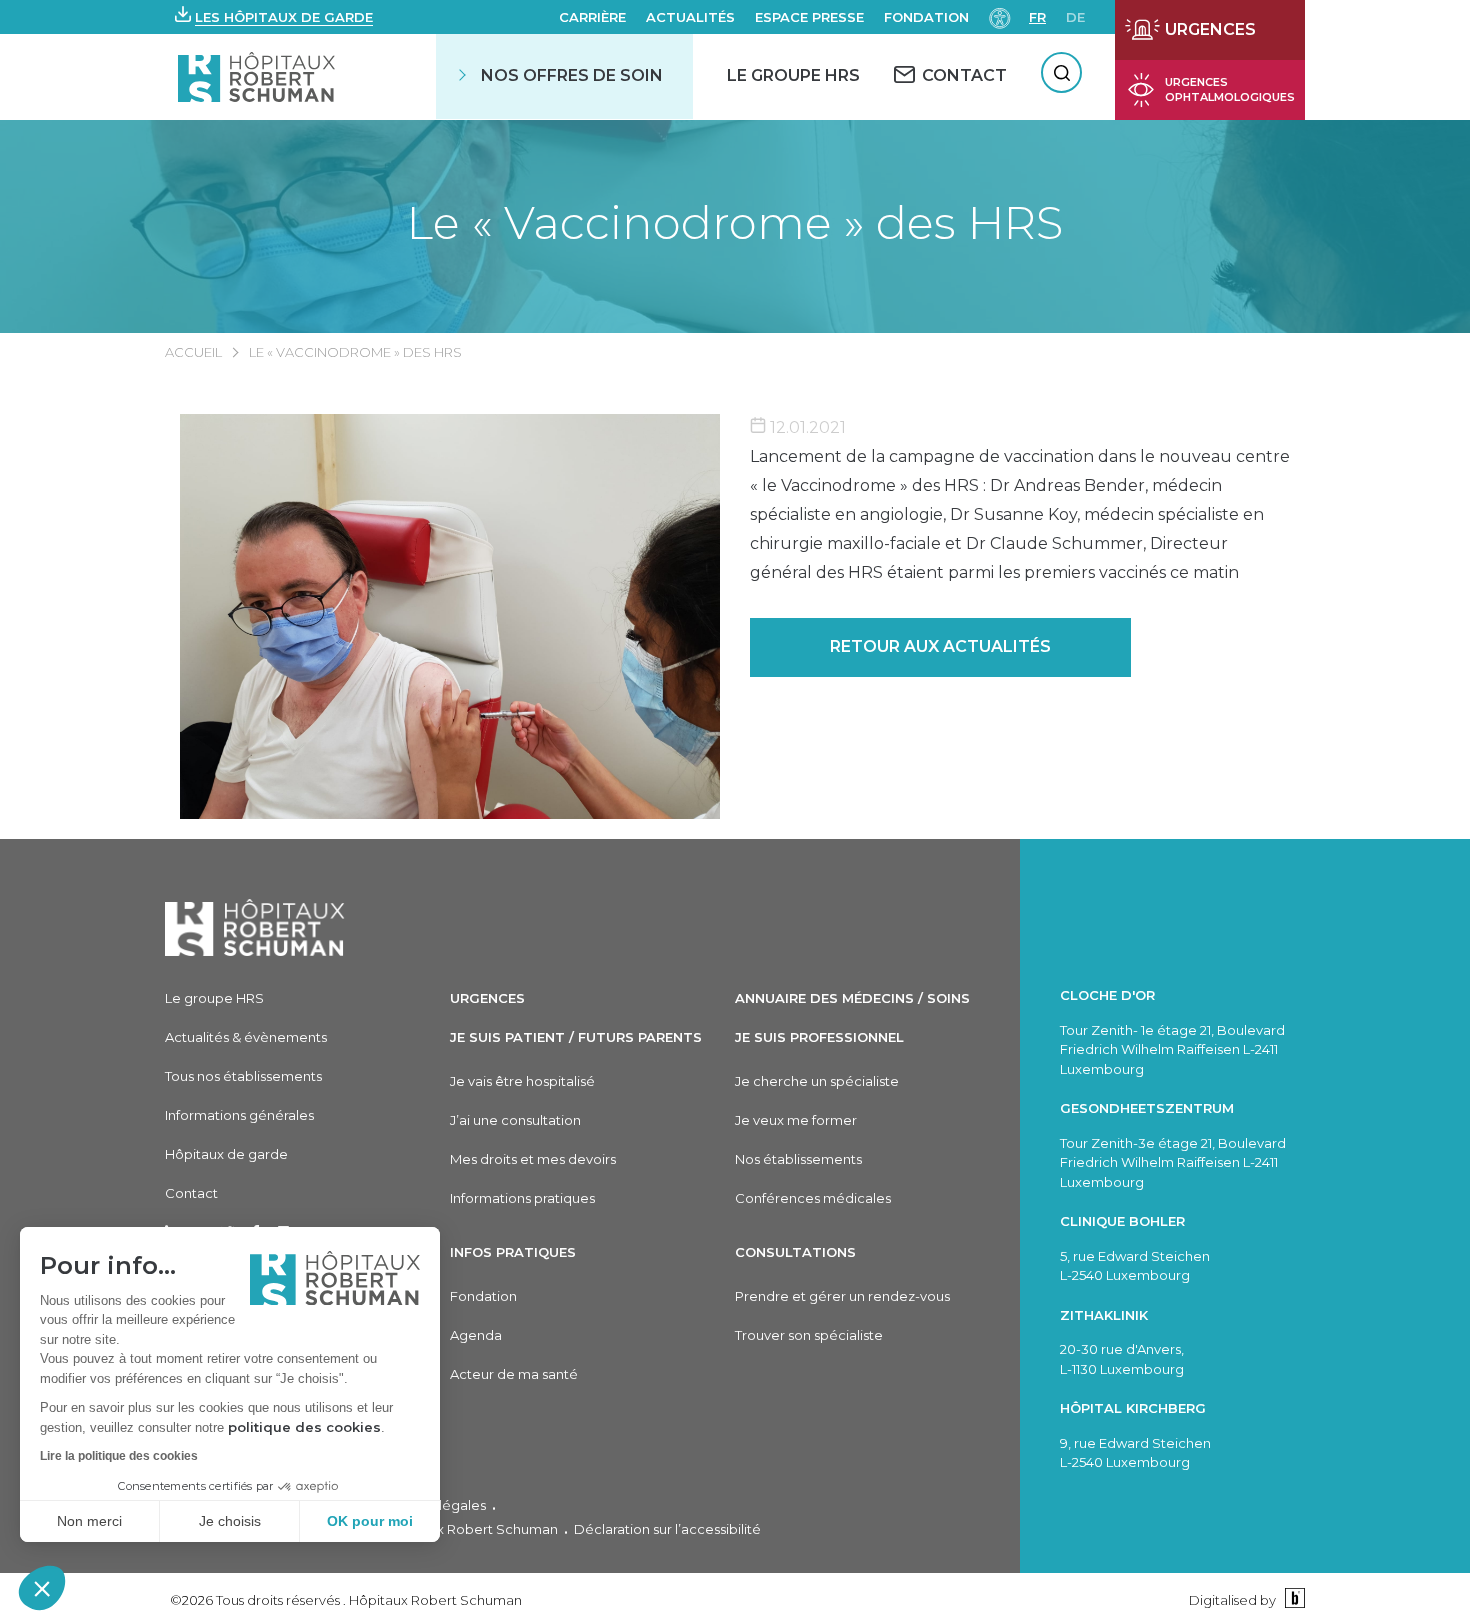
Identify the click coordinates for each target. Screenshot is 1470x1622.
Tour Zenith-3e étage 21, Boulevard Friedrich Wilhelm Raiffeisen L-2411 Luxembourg (1173, 1162)
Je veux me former (796, 1120)
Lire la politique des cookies (119, 1456)
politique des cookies (304, 1427)
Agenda (476, 1335)
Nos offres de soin (572, 75)
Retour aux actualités (940, 646)
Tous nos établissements (243, 1076)
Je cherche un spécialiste (817, 1081)
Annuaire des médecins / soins (852, 998)
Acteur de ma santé (514, 1374)
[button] (42, 1588)
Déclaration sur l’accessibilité (667, 1529)
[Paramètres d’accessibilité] (1000, 16)
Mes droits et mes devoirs (533, 1159)
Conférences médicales (813, 1198)
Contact (191, 1193)
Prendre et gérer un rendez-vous (842, 1296)
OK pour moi (370, 1521)
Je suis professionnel (819, 1037)
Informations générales (239, 1115)
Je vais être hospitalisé (522, 1081)
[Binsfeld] (1292, 1599)
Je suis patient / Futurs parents (576, 1037)
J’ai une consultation (515, 1120)
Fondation (926, 17)
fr (1037, 17)
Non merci (89, 1521)
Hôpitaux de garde (226, 1154)
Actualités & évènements (246, 1037)
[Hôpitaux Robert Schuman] (255, 927)
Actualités (690, 17)
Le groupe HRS (214, 998)
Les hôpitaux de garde (284, 17)
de (1075, 17)
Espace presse (809, 17)
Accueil (193, 352)
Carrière (592, 17)
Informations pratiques (522, 1198)
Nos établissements (798, 1159)
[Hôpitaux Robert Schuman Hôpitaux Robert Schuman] (258, 76)
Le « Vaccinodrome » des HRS (735, 222)
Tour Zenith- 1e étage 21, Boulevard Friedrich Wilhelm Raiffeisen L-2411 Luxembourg (1172, 1049)
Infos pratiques (513, 1252)
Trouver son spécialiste (809, 1335)
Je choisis (230, 1521)
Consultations (795, 1252)
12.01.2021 (806, 427)
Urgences (487, 998)
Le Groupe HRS (793, 75)
